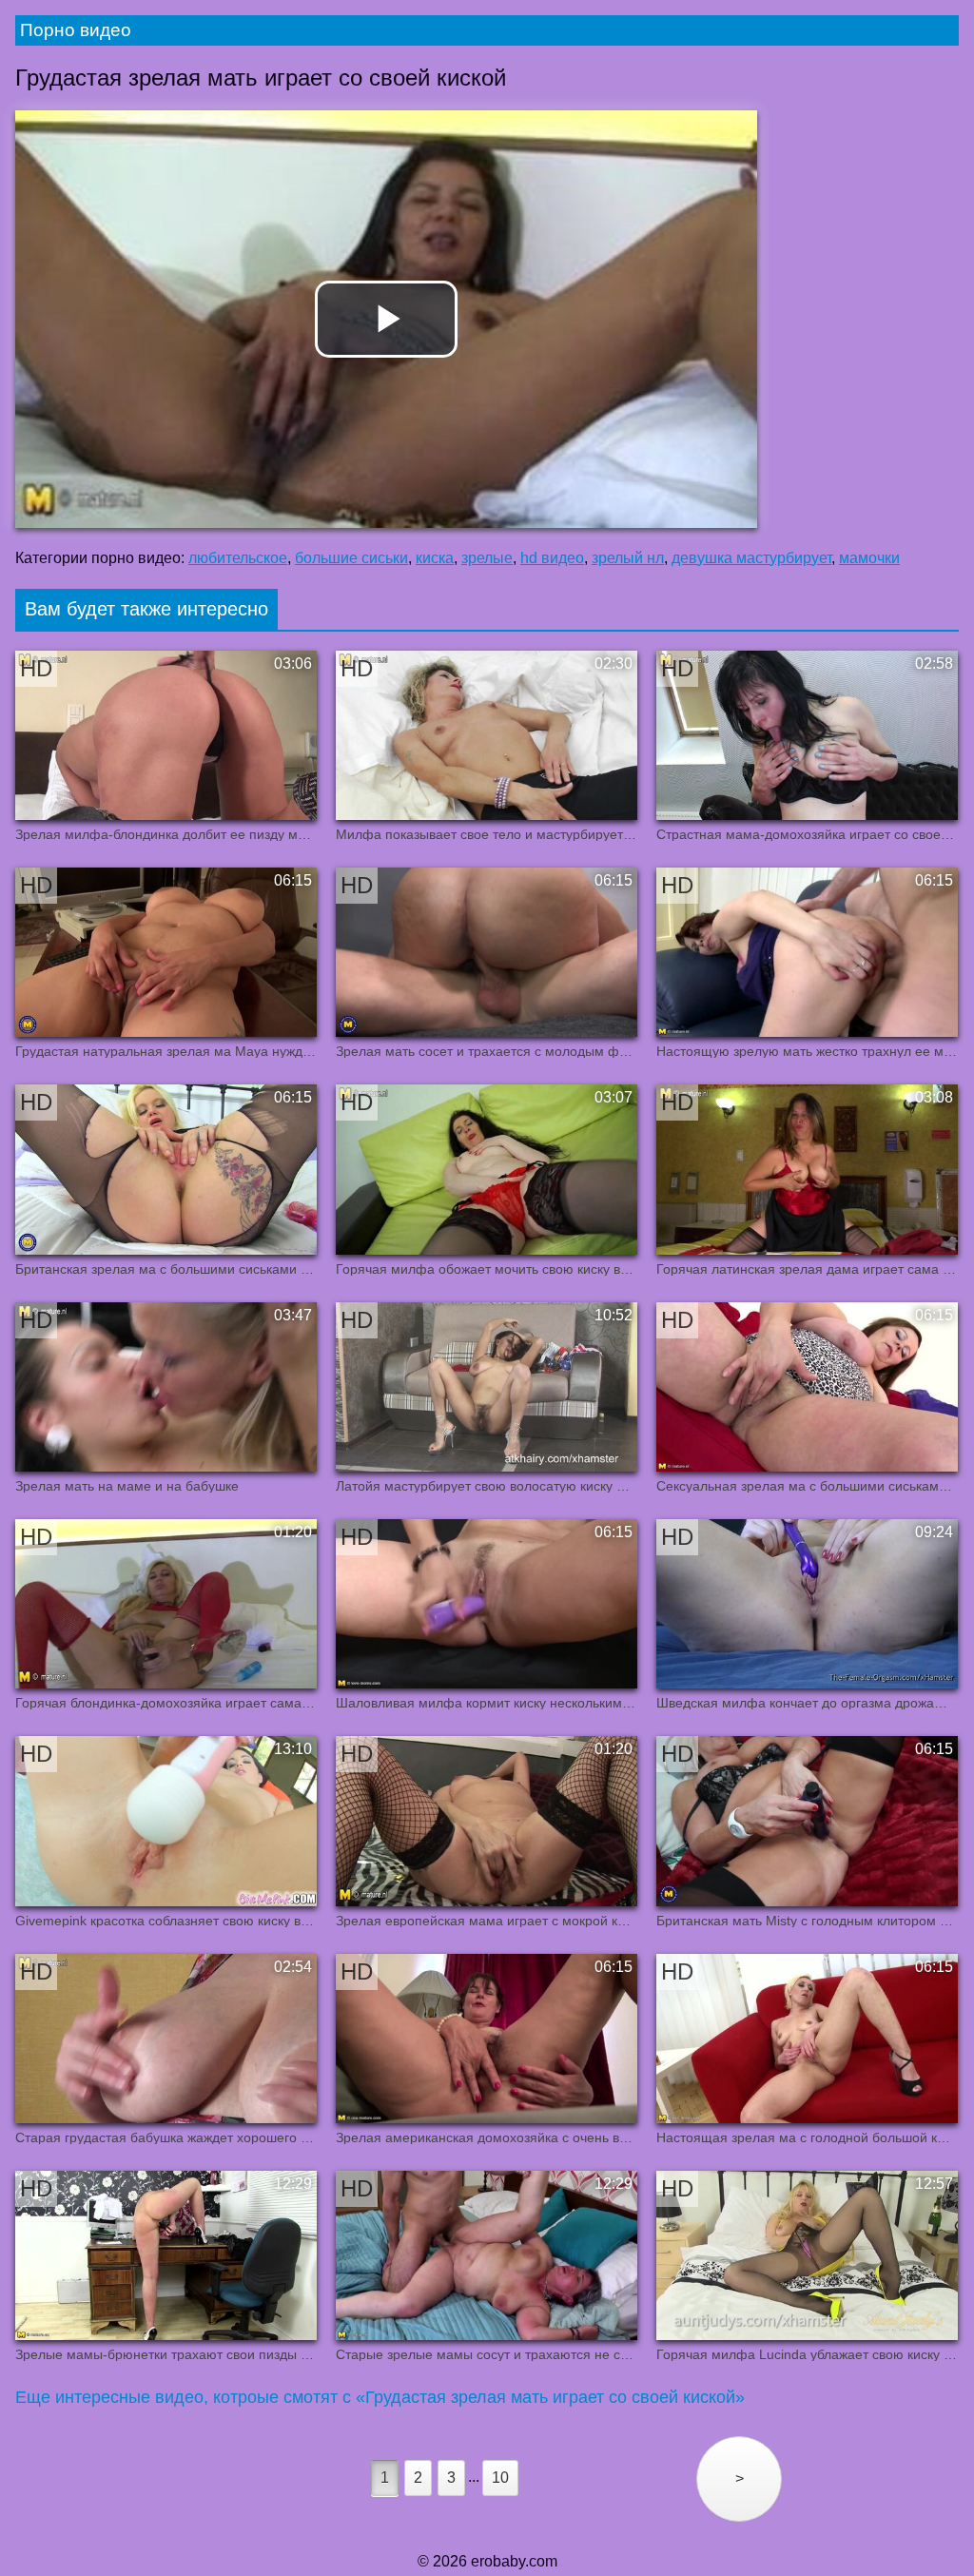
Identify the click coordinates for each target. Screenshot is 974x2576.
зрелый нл (628, 558)
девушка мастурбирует (751, 558)
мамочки (869, 558)
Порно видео (76, 30)
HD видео (552, 558)
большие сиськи (351, 558)
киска (435, 558)
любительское (238, 558)
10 (500, 2478)
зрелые (487, 558)
